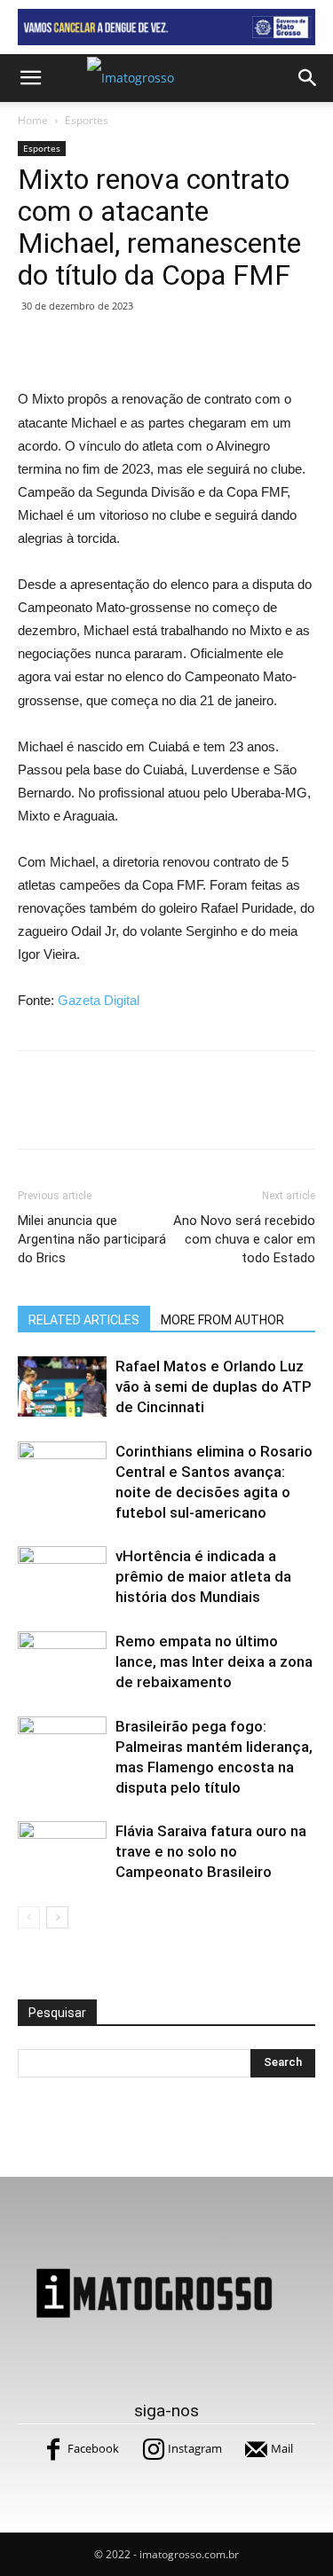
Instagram (195, 2448)
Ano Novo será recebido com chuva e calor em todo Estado (244, 1239)
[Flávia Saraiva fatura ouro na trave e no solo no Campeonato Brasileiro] (62, 1852)
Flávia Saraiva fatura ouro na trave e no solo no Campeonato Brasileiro (211, 1851)
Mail (282, 2448)
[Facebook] (53, 2449)
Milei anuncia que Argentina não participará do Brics (92, 1239)
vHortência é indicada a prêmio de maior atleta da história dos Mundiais (203, 1576)
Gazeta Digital (99, 1000)
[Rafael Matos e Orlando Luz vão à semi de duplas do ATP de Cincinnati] (62, 1387)
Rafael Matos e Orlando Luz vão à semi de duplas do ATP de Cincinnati (214, 1386)
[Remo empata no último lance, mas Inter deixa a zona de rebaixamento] (62, 1662)
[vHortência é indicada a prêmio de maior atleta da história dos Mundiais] (62, 1577)
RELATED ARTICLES (84, 1320)
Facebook (93, 2448)
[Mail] (257, 2449)
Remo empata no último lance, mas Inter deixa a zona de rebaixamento (214, 1661)
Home (33, 120)
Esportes (87, 120)
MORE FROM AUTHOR (222, 1320)
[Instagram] (154, 2449)
